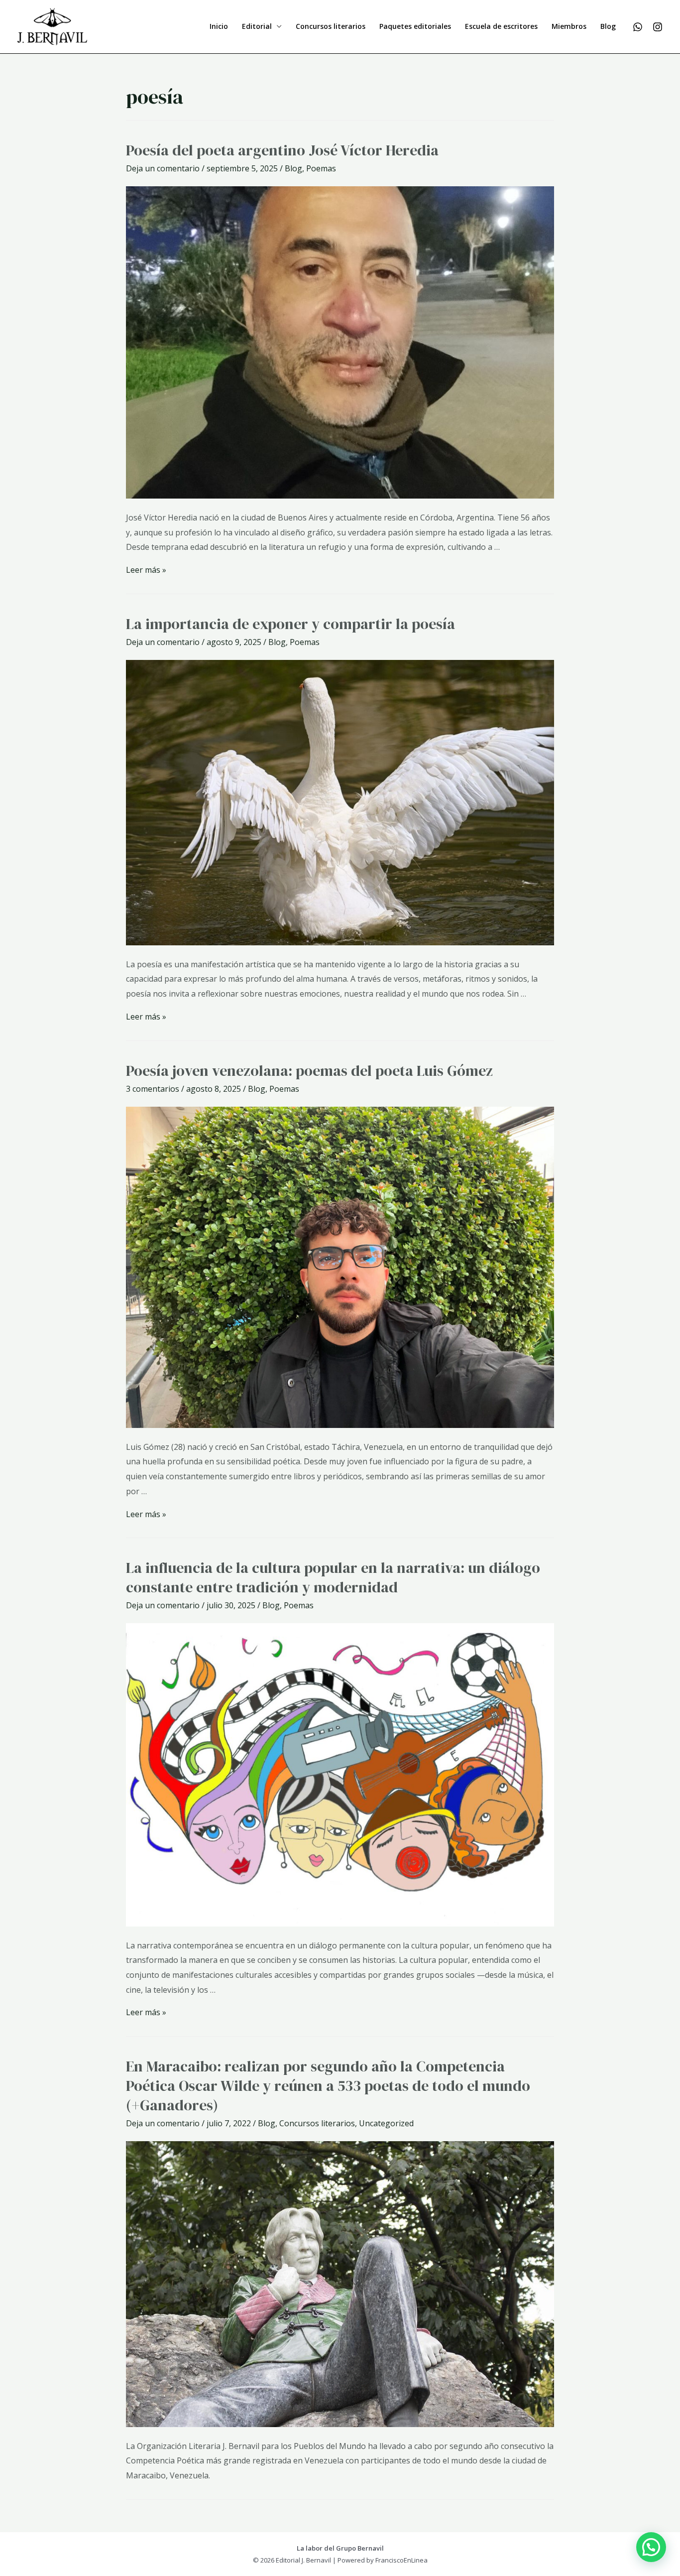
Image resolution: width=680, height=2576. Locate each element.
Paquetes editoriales (415, 26)
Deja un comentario (163, 168)
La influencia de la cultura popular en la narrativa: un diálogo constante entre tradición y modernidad (333, 1577)
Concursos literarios (331, 26)
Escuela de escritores (501, 26)
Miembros (569, 26)
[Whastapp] (638, 27)
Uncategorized (386, 2123)
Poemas (321, 168)
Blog (608, 26)
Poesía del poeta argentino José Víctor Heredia (282, 150)
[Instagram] (658, 27)
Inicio (219, 26)
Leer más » (146, 570)
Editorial (257, 26)
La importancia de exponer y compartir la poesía (290, 624)
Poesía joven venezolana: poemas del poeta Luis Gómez (309, 1071)
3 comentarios (153, 1089)
